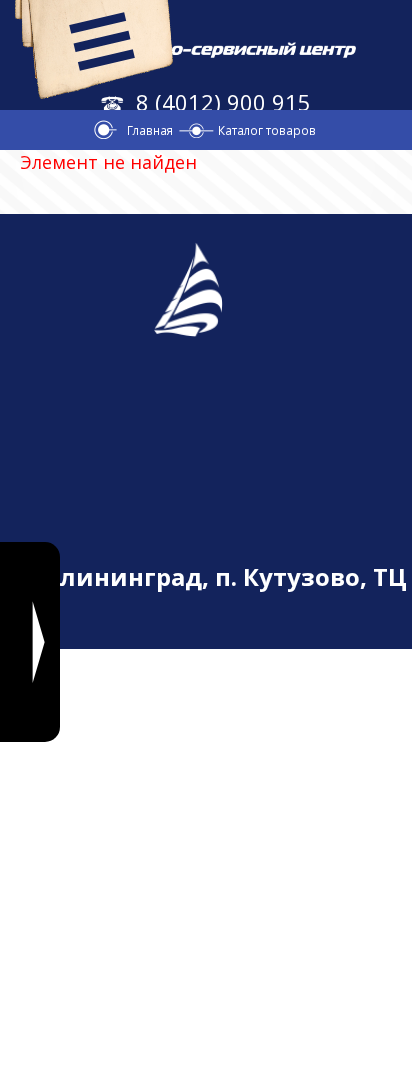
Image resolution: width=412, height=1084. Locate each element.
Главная (150, 130)
